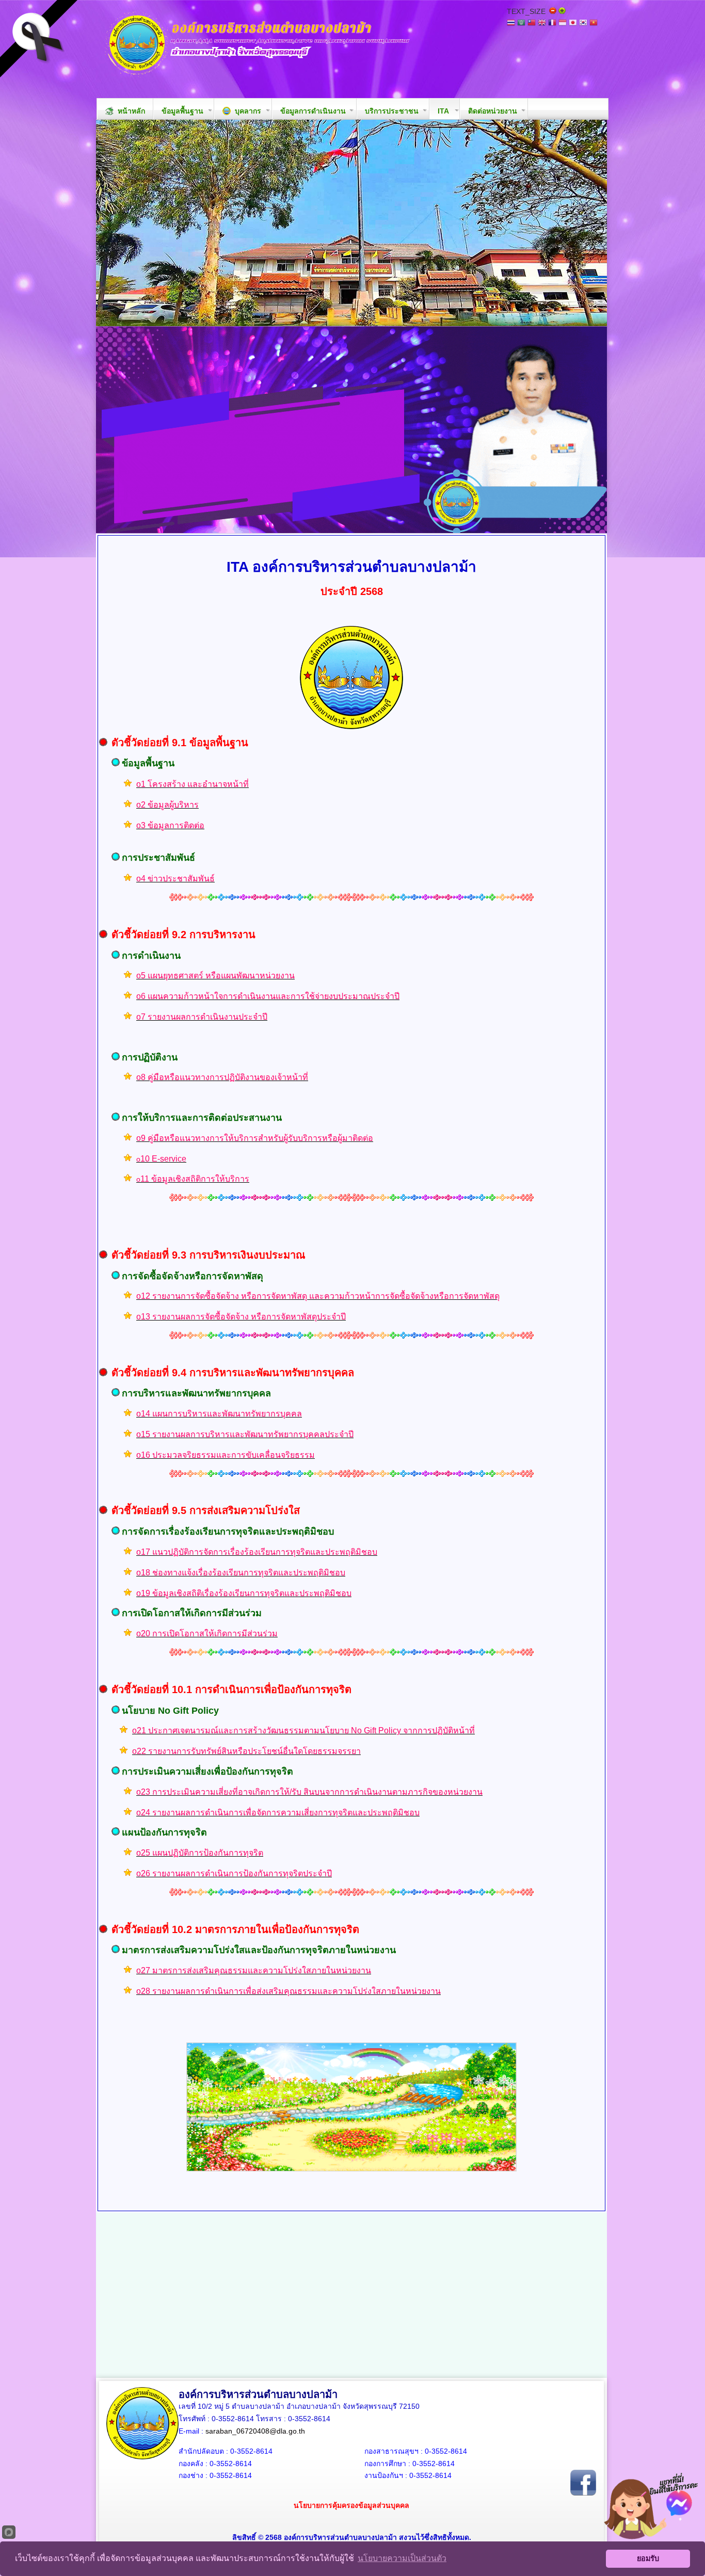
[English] (542, 23)
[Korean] (583, 23)
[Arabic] (521, 23)
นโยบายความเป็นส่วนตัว (402, 2558)
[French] (552, 23)
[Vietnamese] (594, 23)
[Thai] (511, 23)
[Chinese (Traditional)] (532, 23)
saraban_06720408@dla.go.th (255, 2431)
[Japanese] (573, 23)
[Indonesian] (563, 23)
